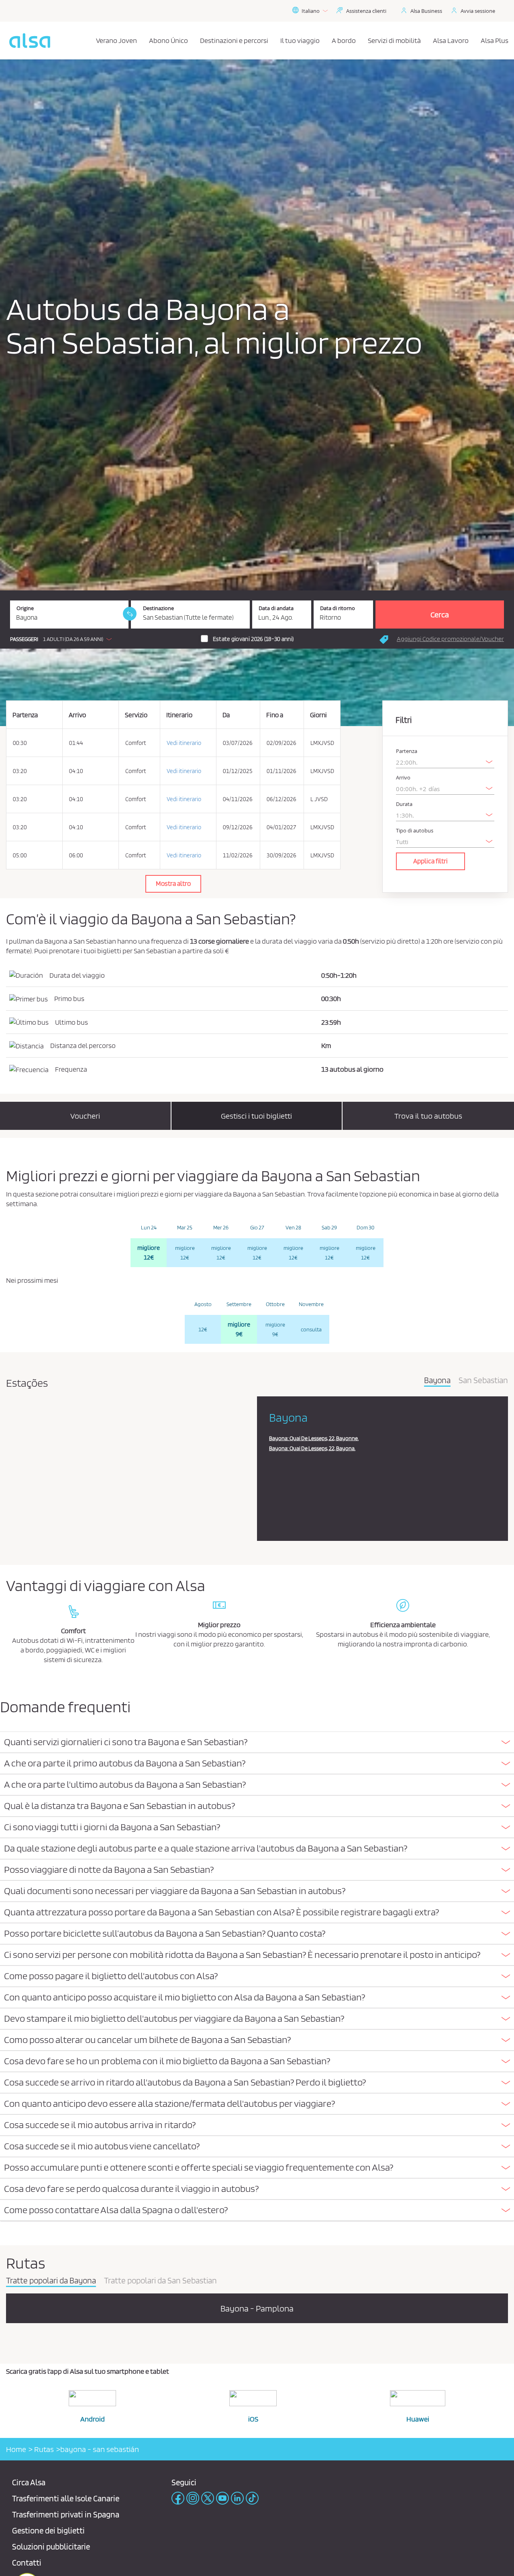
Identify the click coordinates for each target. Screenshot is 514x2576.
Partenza (407, 751)
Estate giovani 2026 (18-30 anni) (253, 639)
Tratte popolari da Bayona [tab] (51, 2281)
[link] (130, 614)
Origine (25, 608)
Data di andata (276, 608)
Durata (404, 804)
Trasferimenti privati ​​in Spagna (66, 2514)
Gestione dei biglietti (48, 2530)
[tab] (257, 1743)
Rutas (43, 2449)
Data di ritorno (338, 608)
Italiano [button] (311, 11)
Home (16, 2449)
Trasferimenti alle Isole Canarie (66, 2498)
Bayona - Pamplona (257, 2308)
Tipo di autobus (415, 831)
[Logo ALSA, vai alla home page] (30, 41)
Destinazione (158, 608)
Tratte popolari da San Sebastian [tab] (160, 2281)
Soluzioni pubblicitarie (51, 2546)
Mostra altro (173, 883)
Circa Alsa (29, 2482)
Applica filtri (430, 861)
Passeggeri (24, 639)
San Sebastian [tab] (483, 1381)
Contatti (27, 2563)
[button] (63, 639)
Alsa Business (426, 11)
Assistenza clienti (366, 11)
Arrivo (403, 778)
